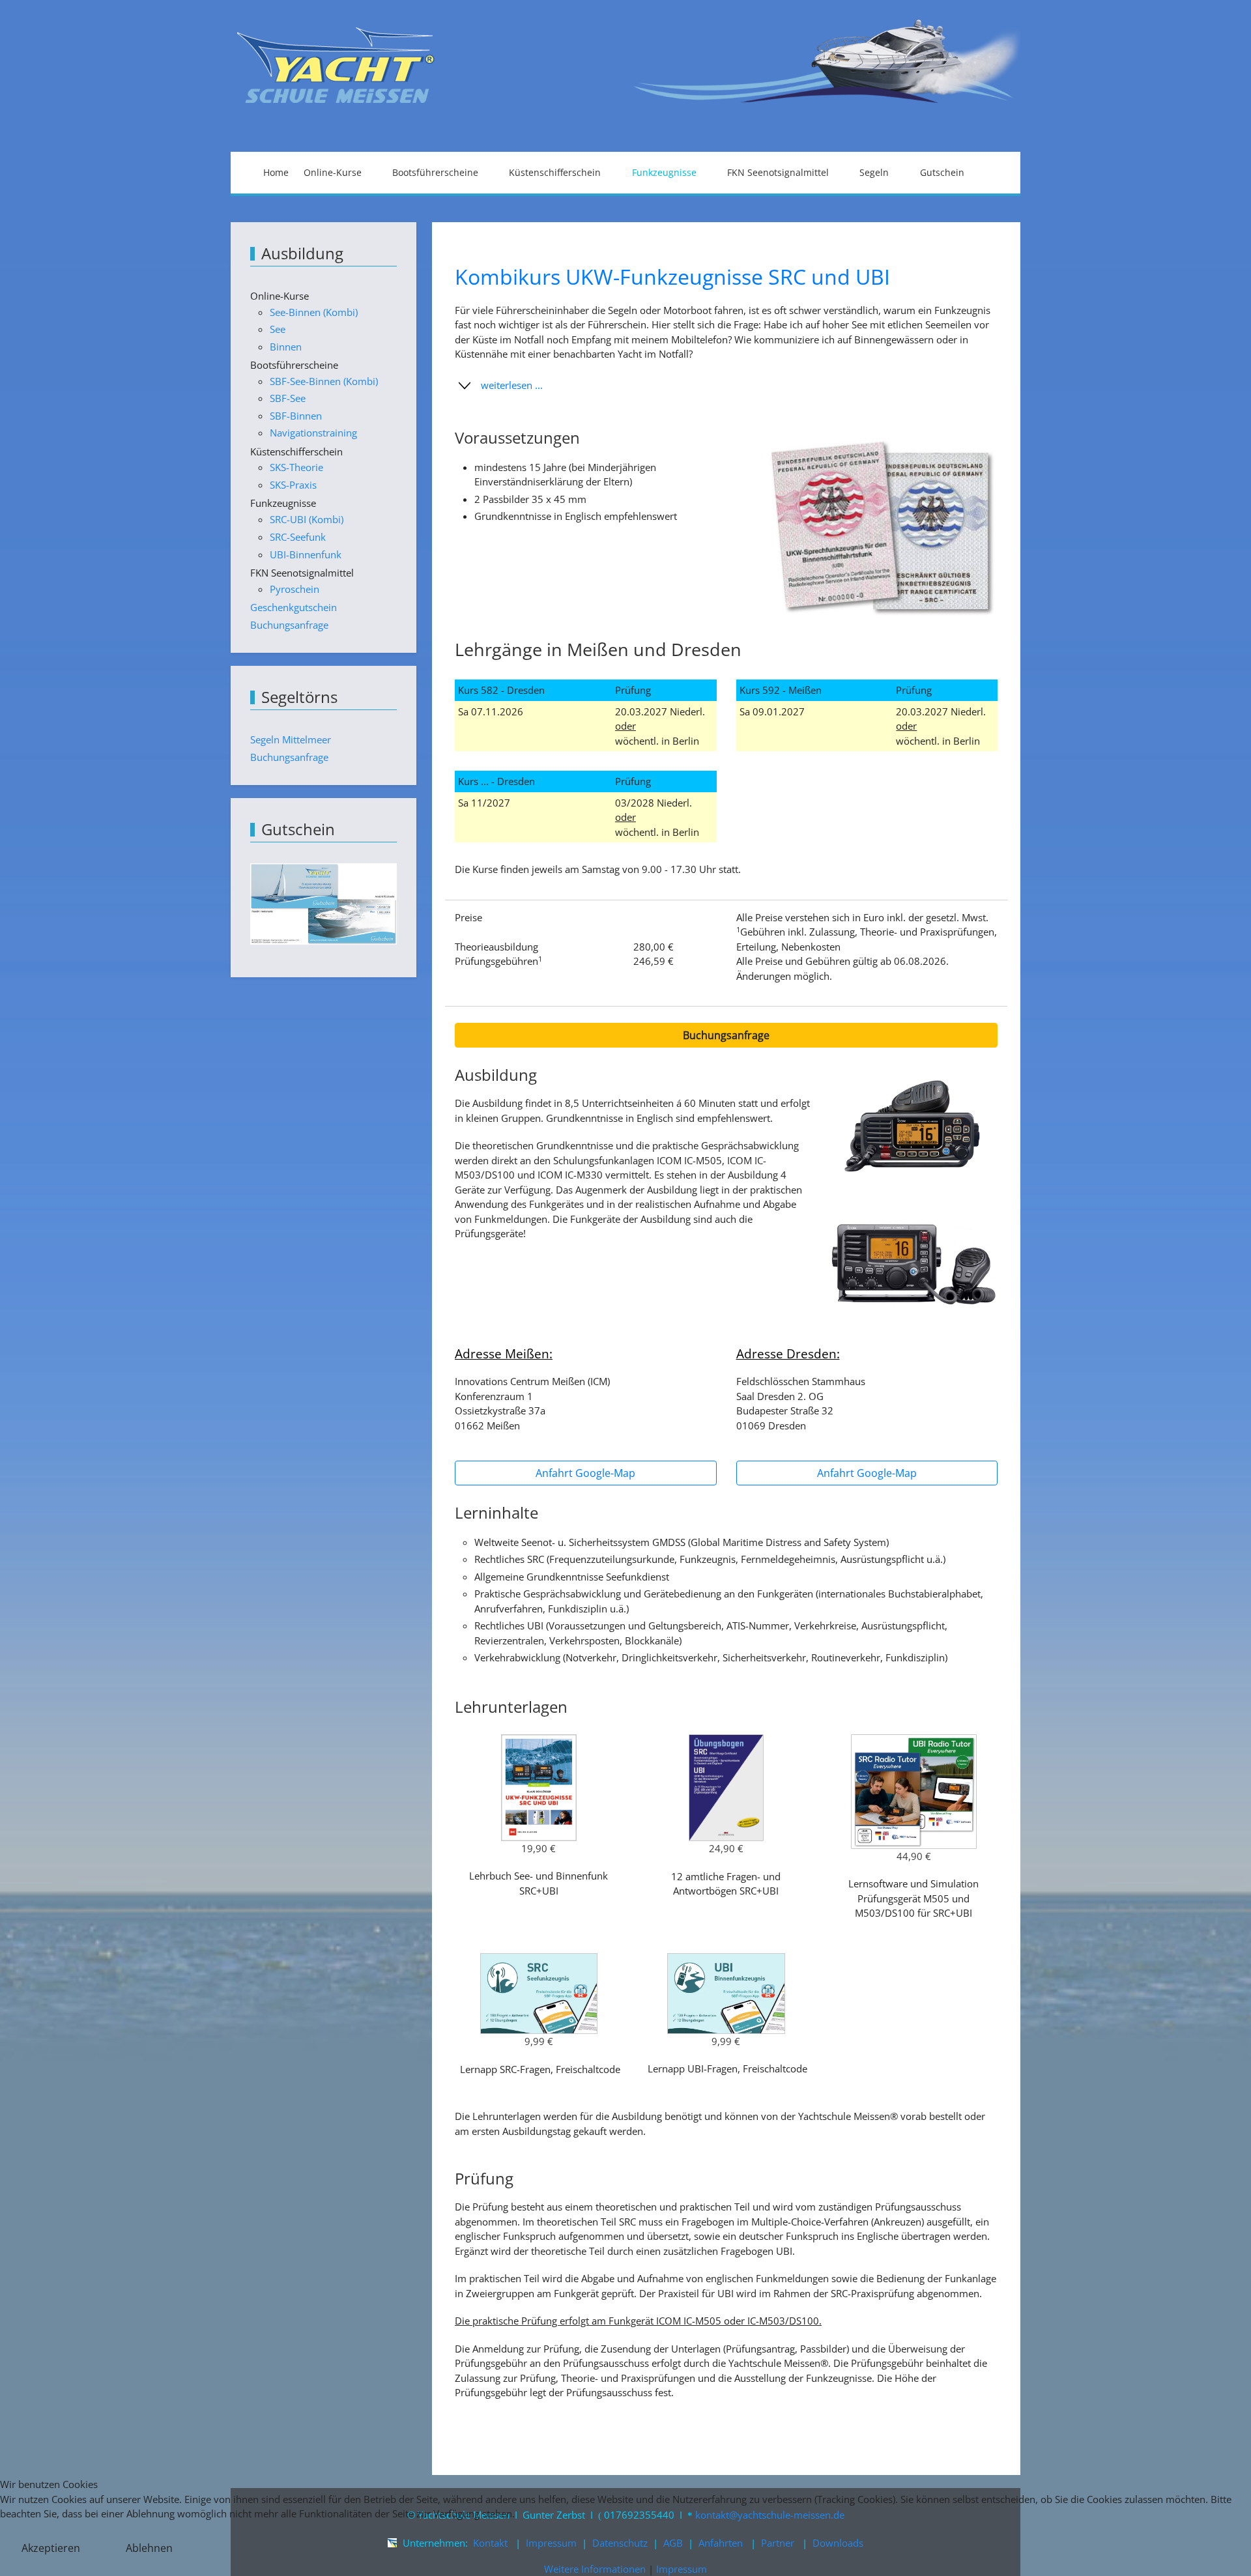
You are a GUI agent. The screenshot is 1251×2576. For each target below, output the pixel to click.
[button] (726, 386)
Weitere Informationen (595, 2569)
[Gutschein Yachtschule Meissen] (324, 903)
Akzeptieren (51, 2548)
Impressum (682, 2569)
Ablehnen (149, 2548)
